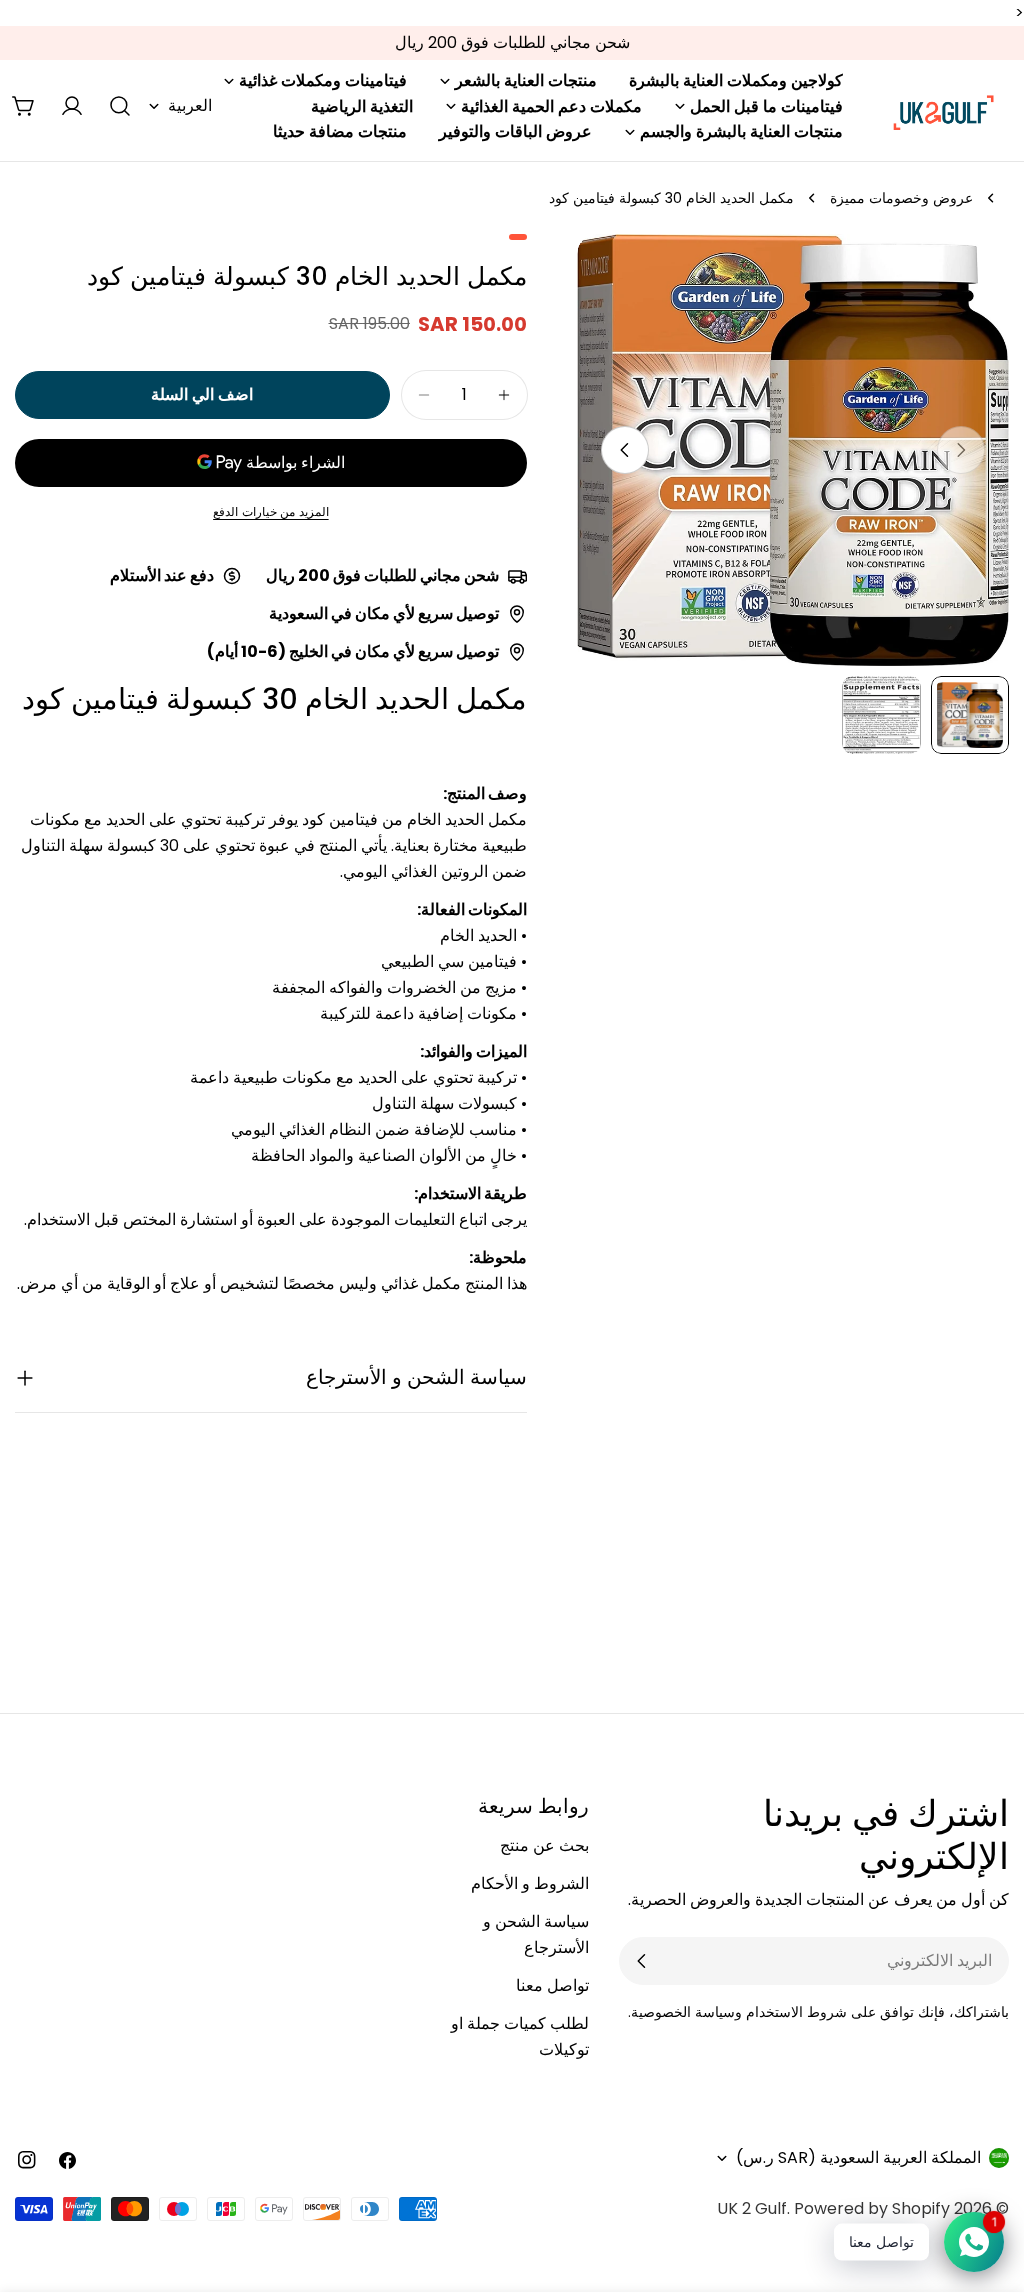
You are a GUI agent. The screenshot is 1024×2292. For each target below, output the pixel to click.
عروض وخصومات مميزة (901, 198)
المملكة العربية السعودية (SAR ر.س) (858, 2157)
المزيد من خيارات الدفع (271, 511)
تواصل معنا (552, 1985)
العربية (190, 105)
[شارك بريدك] (642, 1961)
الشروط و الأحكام (530, 1883)
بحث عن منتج (544, 1845)
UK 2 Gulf (752, 2208)
